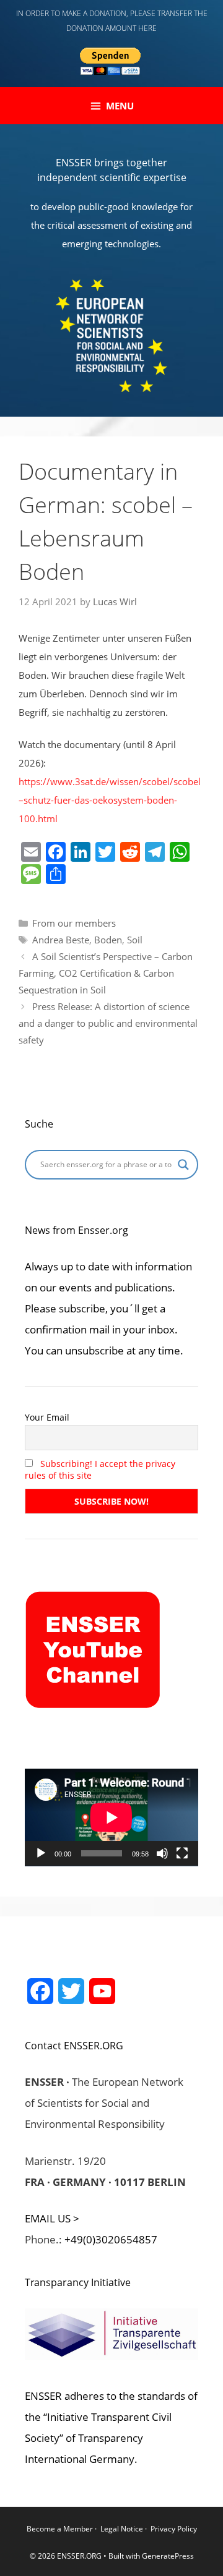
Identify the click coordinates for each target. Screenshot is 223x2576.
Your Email (47, 1417)
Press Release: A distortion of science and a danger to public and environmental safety (108, 1023)
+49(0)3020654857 (111, 2239)
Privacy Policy (174, 2529)
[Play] (41, 1853)
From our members (74, 923)
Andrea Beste (61, 940)
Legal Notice (122, 2529)
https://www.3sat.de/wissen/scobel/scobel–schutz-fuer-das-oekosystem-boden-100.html (110, 800)
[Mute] (162, 1853)
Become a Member (61, 2529)
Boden (108, 940)
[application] (111, 1817)
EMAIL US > (52, 2218)
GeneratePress (168, 2556)
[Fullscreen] (182, 1853)
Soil (135, 940)
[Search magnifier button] (183, 1165)
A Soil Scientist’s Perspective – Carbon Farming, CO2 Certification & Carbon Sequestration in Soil (106, 973)
